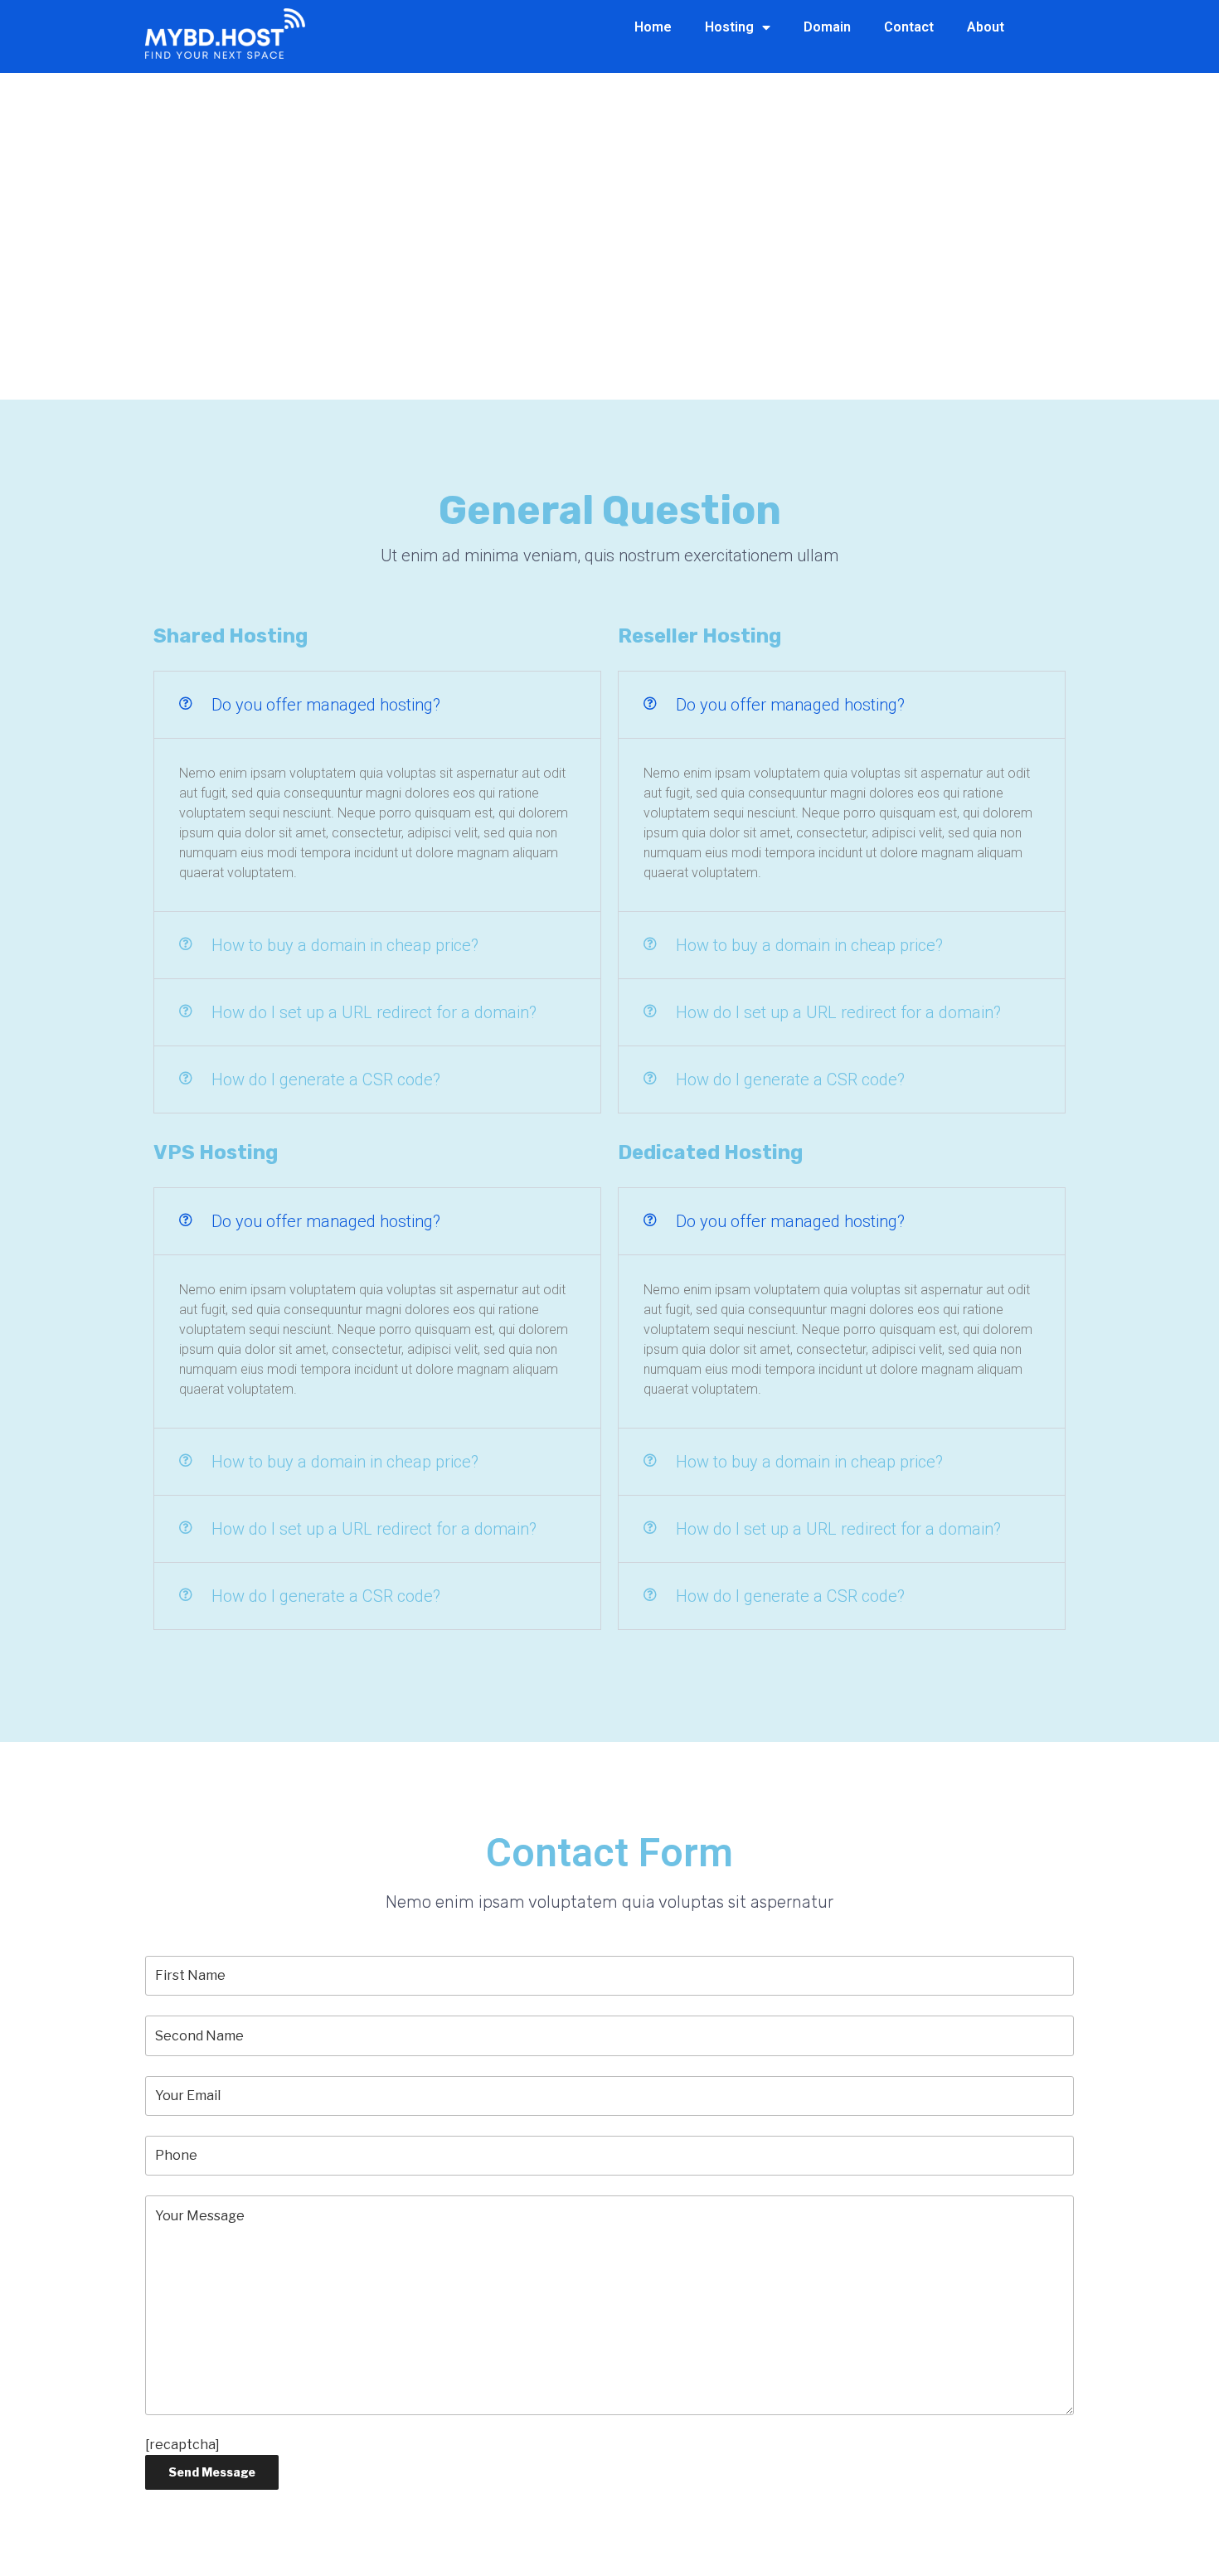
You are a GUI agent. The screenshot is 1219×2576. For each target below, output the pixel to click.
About (986, 27)
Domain (827, 27)
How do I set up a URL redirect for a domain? (374, 1012)
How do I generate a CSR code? (326, 1079)
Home (653, 27)
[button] (377, 705)
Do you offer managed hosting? (326, 705)
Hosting (729, 27)
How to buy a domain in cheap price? (345, 945)
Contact (909, 27)
